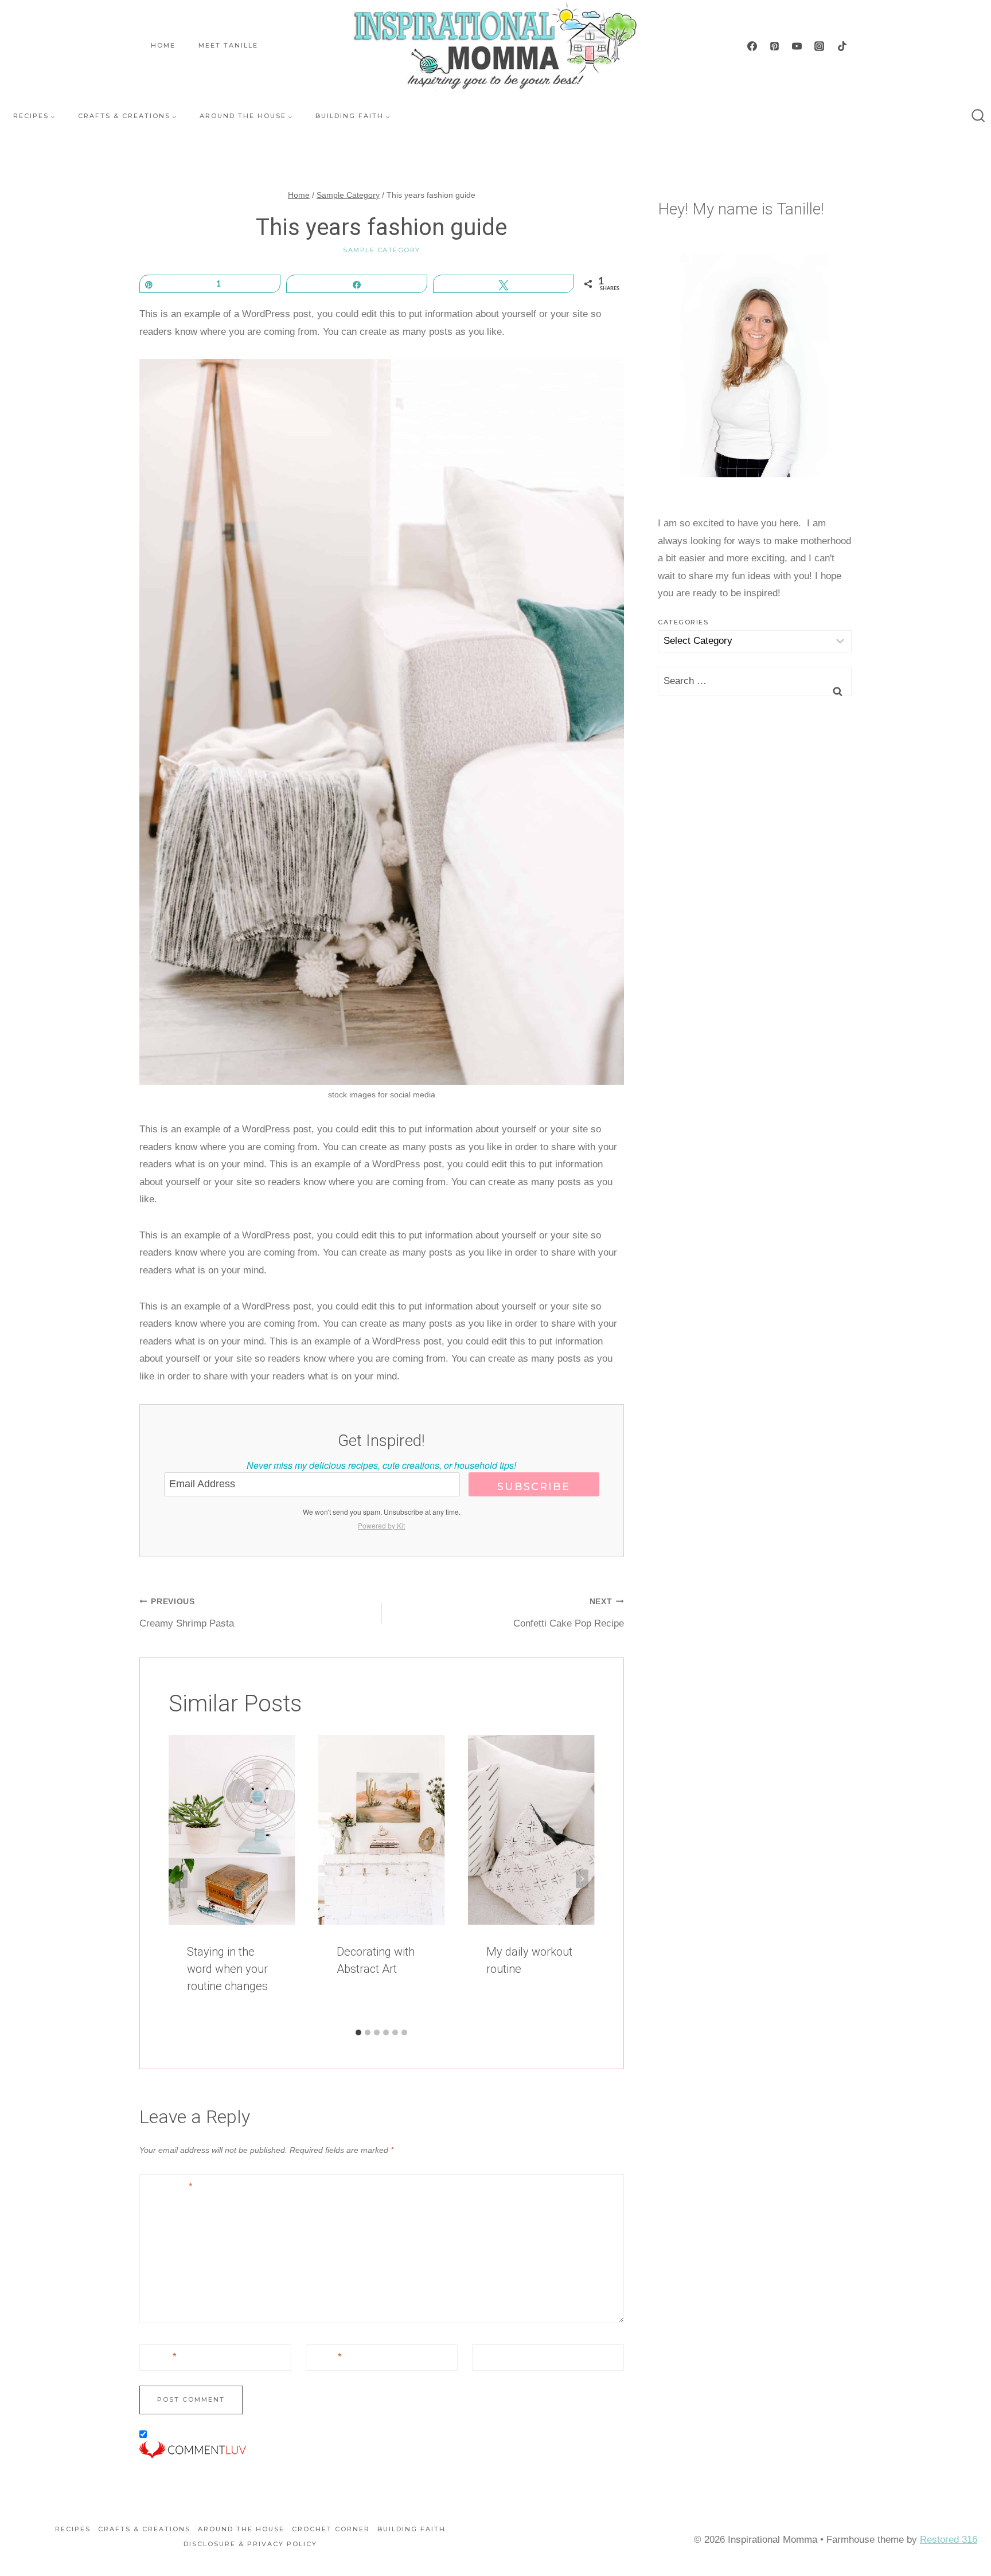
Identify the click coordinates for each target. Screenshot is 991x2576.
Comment (169, 2186)
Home (163, 45)
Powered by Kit (381, 1525)
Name (161, 2357)
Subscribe (534, 1487)
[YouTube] (797, 46)
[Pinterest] (775, 46)
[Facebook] (752, 46)
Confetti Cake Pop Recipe (568, 1613)
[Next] (582, 1879)
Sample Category (382, 250)
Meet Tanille (228, 45)
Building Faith (411, 2529)
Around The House (241, 2529)
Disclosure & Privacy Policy (250, 2544)
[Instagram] (820, 46)
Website (495, 2357)
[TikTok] (842, 46)
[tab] (358, 2032)
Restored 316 (949, 2540)
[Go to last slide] (181, 1879)
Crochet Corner (331, 2529)
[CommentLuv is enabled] (382, 2450)
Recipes (73, 2529)
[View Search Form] (978, 116)
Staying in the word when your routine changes (227, 1969)
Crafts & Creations (144, 2529)
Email (326, 2357)
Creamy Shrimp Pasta (187, 1613)
